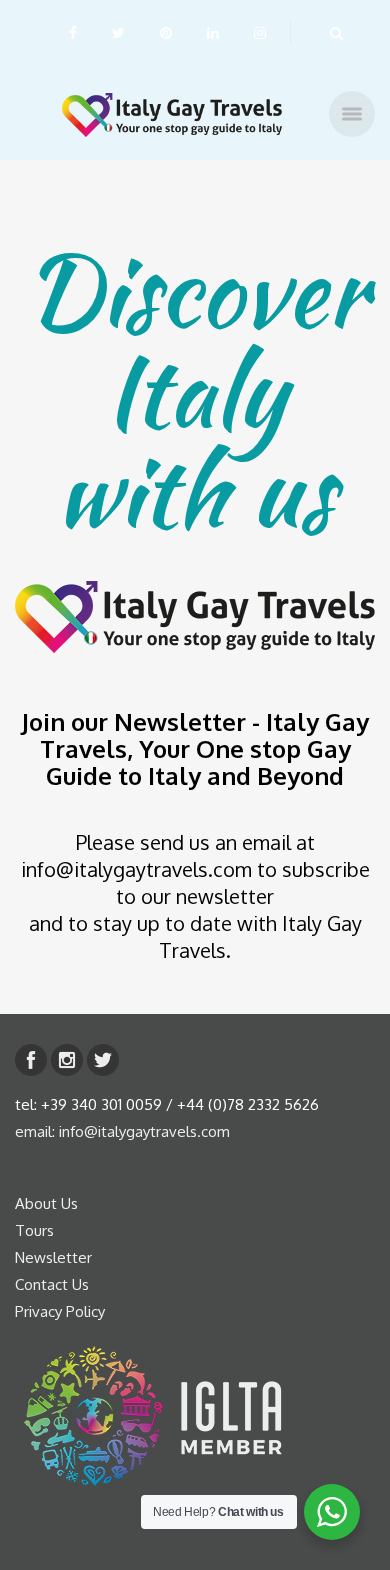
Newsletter (53, 1257)
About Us (46, 1203)
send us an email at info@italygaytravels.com (168, 855)
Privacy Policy (60, 1311)
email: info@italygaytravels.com (122, 1131)
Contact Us (52, 1284)
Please (108, 842)
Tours (34, 1230)
